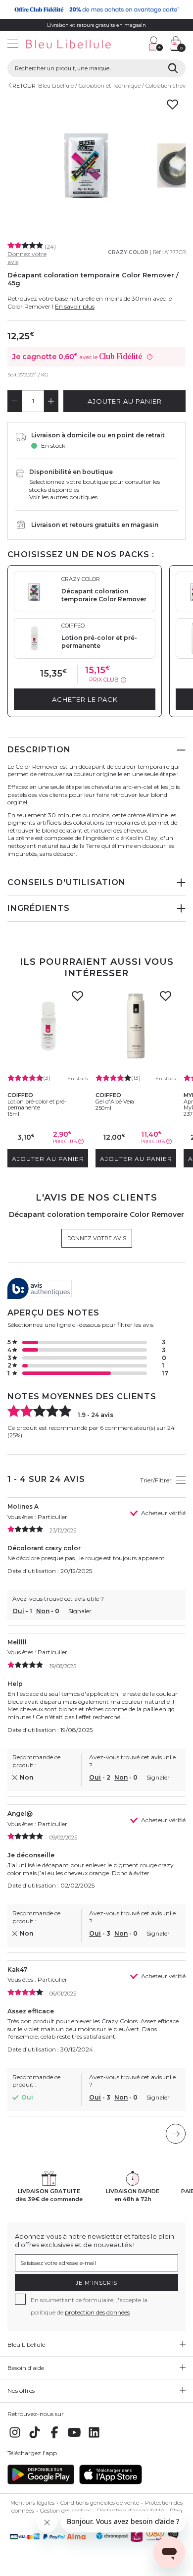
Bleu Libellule (56, 86)
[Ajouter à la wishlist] (77, 999)
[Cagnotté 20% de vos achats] (96, 9)
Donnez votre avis (97, 1238)
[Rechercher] (173, 68)
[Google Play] (41, 2482)
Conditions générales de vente (100, 2503)
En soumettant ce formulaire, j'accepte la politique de (89, 2306)
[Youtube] (74, 2438)
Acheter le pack (85, 699)
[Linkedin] (94, 2438)
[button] (136, 45)
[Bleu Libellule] (71, 45)
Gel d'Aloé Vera (115, 1102)
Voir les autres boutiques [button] (63, 497)
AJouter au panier (125, 401)
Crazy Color (128, 252)
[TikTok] (35, 2438)
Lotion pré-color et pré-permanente (37, 1104)
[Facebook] (54, 2438)
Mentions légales (32, 2503)
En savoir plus (75, 306)
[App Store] (111, 2482)
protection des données (97, 2312)
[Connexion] (156, 44)
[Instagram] (15, 2438)
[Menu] (13, 45)
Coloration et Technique (110, 86)
